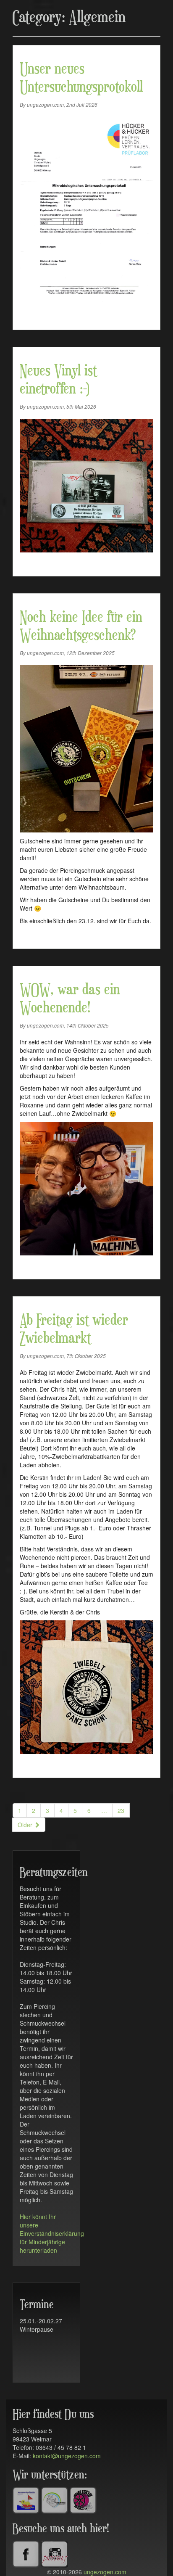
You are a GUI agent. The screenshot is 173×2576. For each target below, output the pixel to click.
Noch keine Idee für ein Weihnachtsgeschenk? (81, 627)
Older (26, 1825)
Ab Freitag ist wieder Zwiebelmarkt (74, 1330)
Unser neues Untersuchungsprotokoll (81, 78)
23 (121, 1810)
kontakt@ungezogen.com (67, 2456)
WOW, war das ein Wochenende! (70, 999)
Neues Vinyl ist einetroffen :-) (58, 380)
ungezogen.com (105, 2572)
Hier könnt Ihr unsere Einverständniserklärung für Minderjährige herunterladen (52, 2233)
